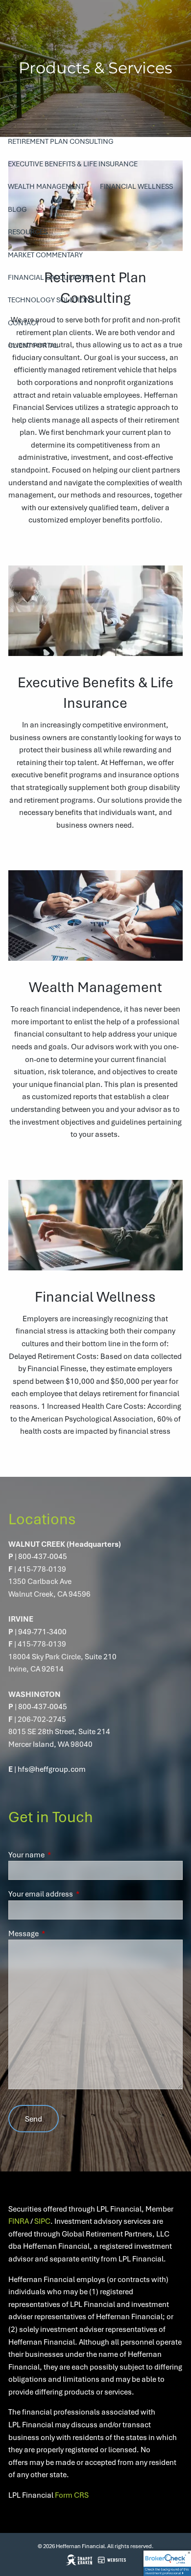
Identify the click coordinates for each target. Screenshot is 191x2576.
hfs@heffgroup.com (52, 1769)
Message (59, 1933)
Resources (28, 232)
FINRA (19, 2221)
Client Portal (33, 345)
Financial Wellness (136, 186)
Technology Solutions (51, 300)
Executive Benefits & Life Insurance (73, 164)
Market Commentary (45, 255)
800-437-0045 (43, 1556)
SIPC (42, 2221)
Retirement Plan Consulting (61, 141)
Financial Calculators (51, 277)
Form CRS (72, 2495)
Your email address (76, 1894)
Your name (62, 1854)
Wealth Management (46, 186)
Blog (17, 209)
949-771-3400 (42, 1631)
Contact (24, 323)
